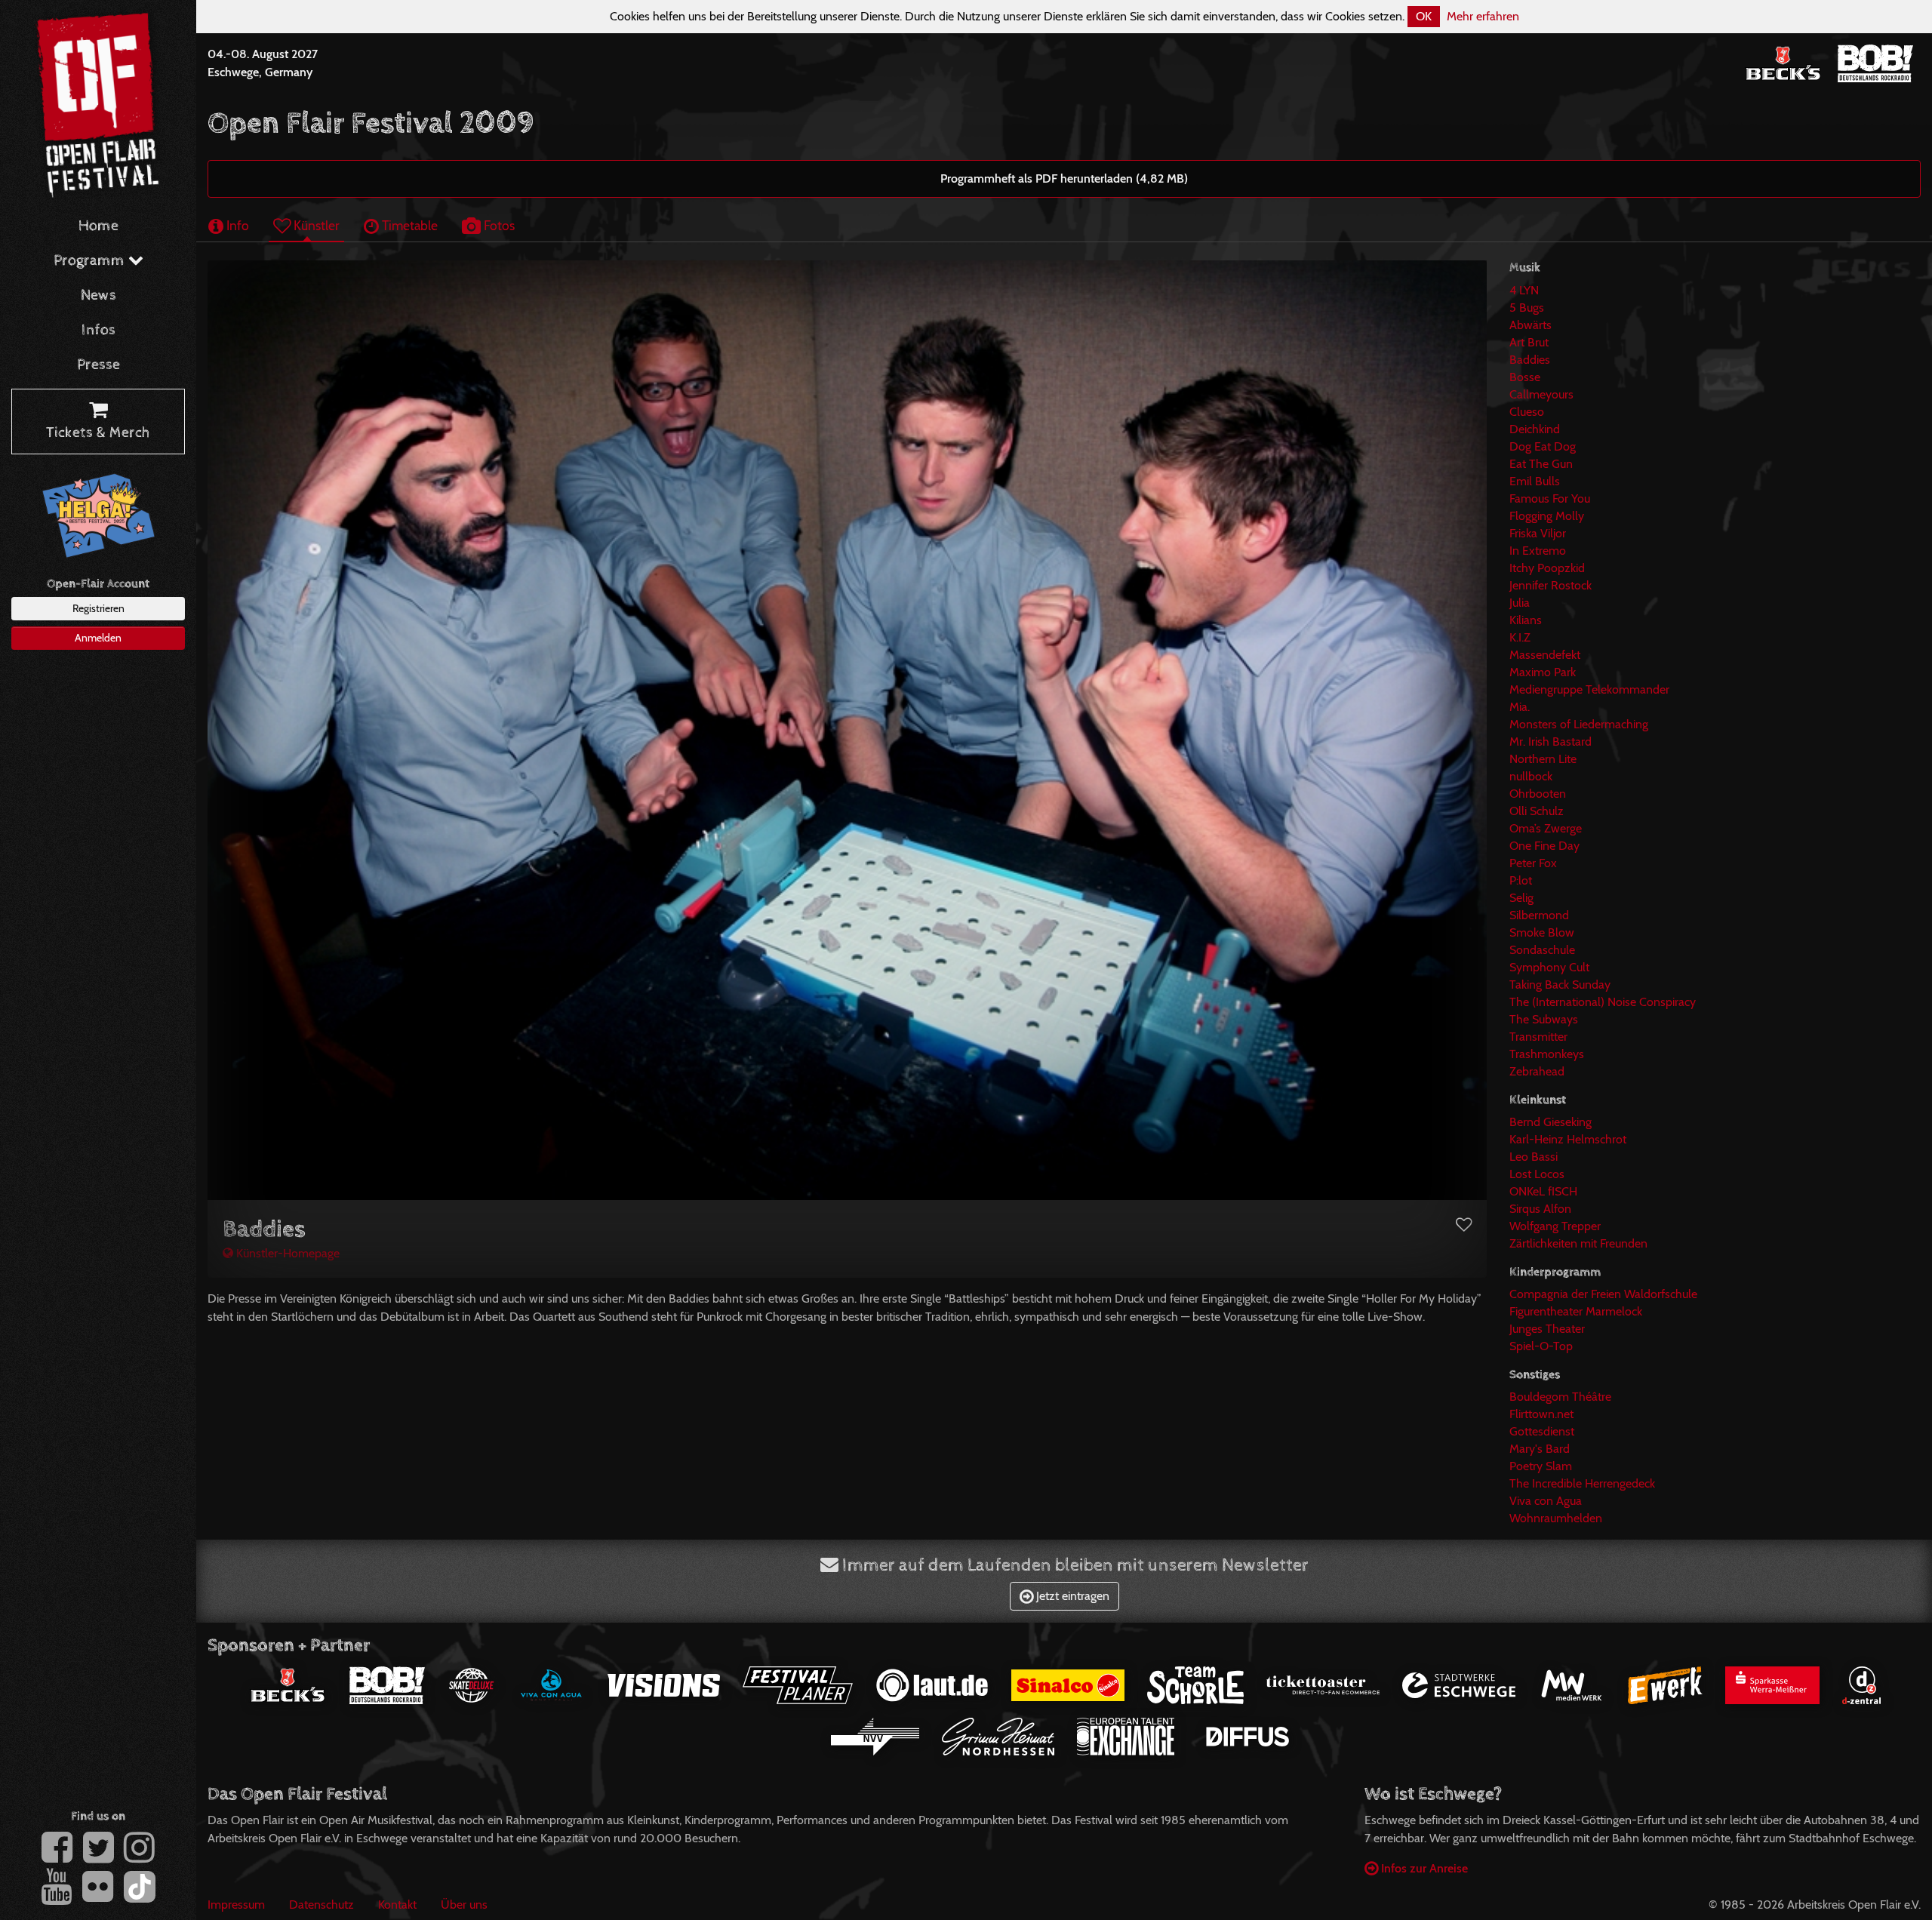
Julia (1520, 603)
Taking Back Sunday (1560, 985)
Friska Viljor (1538, 533)
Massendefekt (1545, 655)
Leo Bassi (1534, 1157)
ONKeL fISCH (1543, 1191)
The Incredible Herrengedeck (1582, 1483)
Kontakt (397, 1905)
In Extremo (1538, 551)
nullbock (1531, 776)
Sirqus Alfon (1540, 1209)
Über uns (464, 1905)
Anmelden (98, 638)
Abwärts (1531, 325)
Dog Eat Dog (1543, 446)
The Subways (1544, 1019)
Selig (1521, 898)
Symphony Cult (1549, 967)
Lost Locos (1537, 1174)
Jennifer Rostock (1551, 585)
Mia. (1520, 707)
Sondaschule (1542, 950)
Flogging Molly (1547, 516)
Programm (91, 261)
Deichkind (1535, 429)
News (98, 295)
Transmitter (1538, 1037)
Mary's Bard (1540, 1449)
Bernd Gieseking (1551, 1122)
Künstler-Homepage (286, 1253)
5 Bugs (1527, 308)
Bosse (1525, 377)
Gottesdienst (1542, 1431)
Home (98, 226)
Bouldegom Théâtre (1560, 1397)
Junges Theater (1547, 1329)
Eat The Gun (1541, 464)
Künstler (315, 225)
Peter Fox (1533, 863)
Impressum (236, 1905)
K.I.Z (1520, 637)
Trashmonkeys (1547, 1054)
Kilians (1526, 620)
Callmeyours (1541, 394)
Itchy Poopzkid (1547, 568)
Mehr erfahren (1483, 16)
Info (236, 225)
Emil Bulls (1535, 481)
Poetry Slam (1541, 1466)
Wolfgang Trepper (1555, 1226)
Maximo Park (1543, 672)
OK (1424, 16)
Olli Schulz (1537, 811)
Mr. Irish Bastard (1551, 742)
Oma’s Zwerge (1546, 828)
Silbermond (1539, 915)
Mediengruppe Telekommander (1589, 689)
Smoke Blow (1542, 932)
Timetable (408, 225)
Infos (98, 330)
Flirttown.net (1541, 1414)
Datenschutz (321, 1905)
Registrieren (98, 608)
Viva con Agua (1546, 1501)
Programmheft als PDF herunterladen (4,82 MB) (1064, 178)
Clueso (1527, 412)
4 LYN (1524, 290)
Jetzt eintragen (1071, 1596)
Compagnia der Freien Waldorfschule (1603, 1294)
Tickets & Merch (98, 433)
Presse (98, 365)
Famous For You (1550, 498)
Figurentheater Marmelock (1576, 1311)
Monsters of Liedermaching (1579, 724)
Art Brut (1529, 342)
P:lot (1521, 880)
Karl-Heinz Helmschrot (1568, 1139)
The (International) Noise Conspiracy (1603, 1002)
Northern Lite (1543, 759)
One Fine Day (1544, 846)
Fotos (498, 225)
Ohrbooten (1538, 794)
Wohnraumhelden (1556, 1518)
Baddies (1530, 360)
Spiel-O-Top (1541, 1346)
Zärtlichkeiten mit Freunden (1578, 1243)
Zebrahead (1537, 1071)
